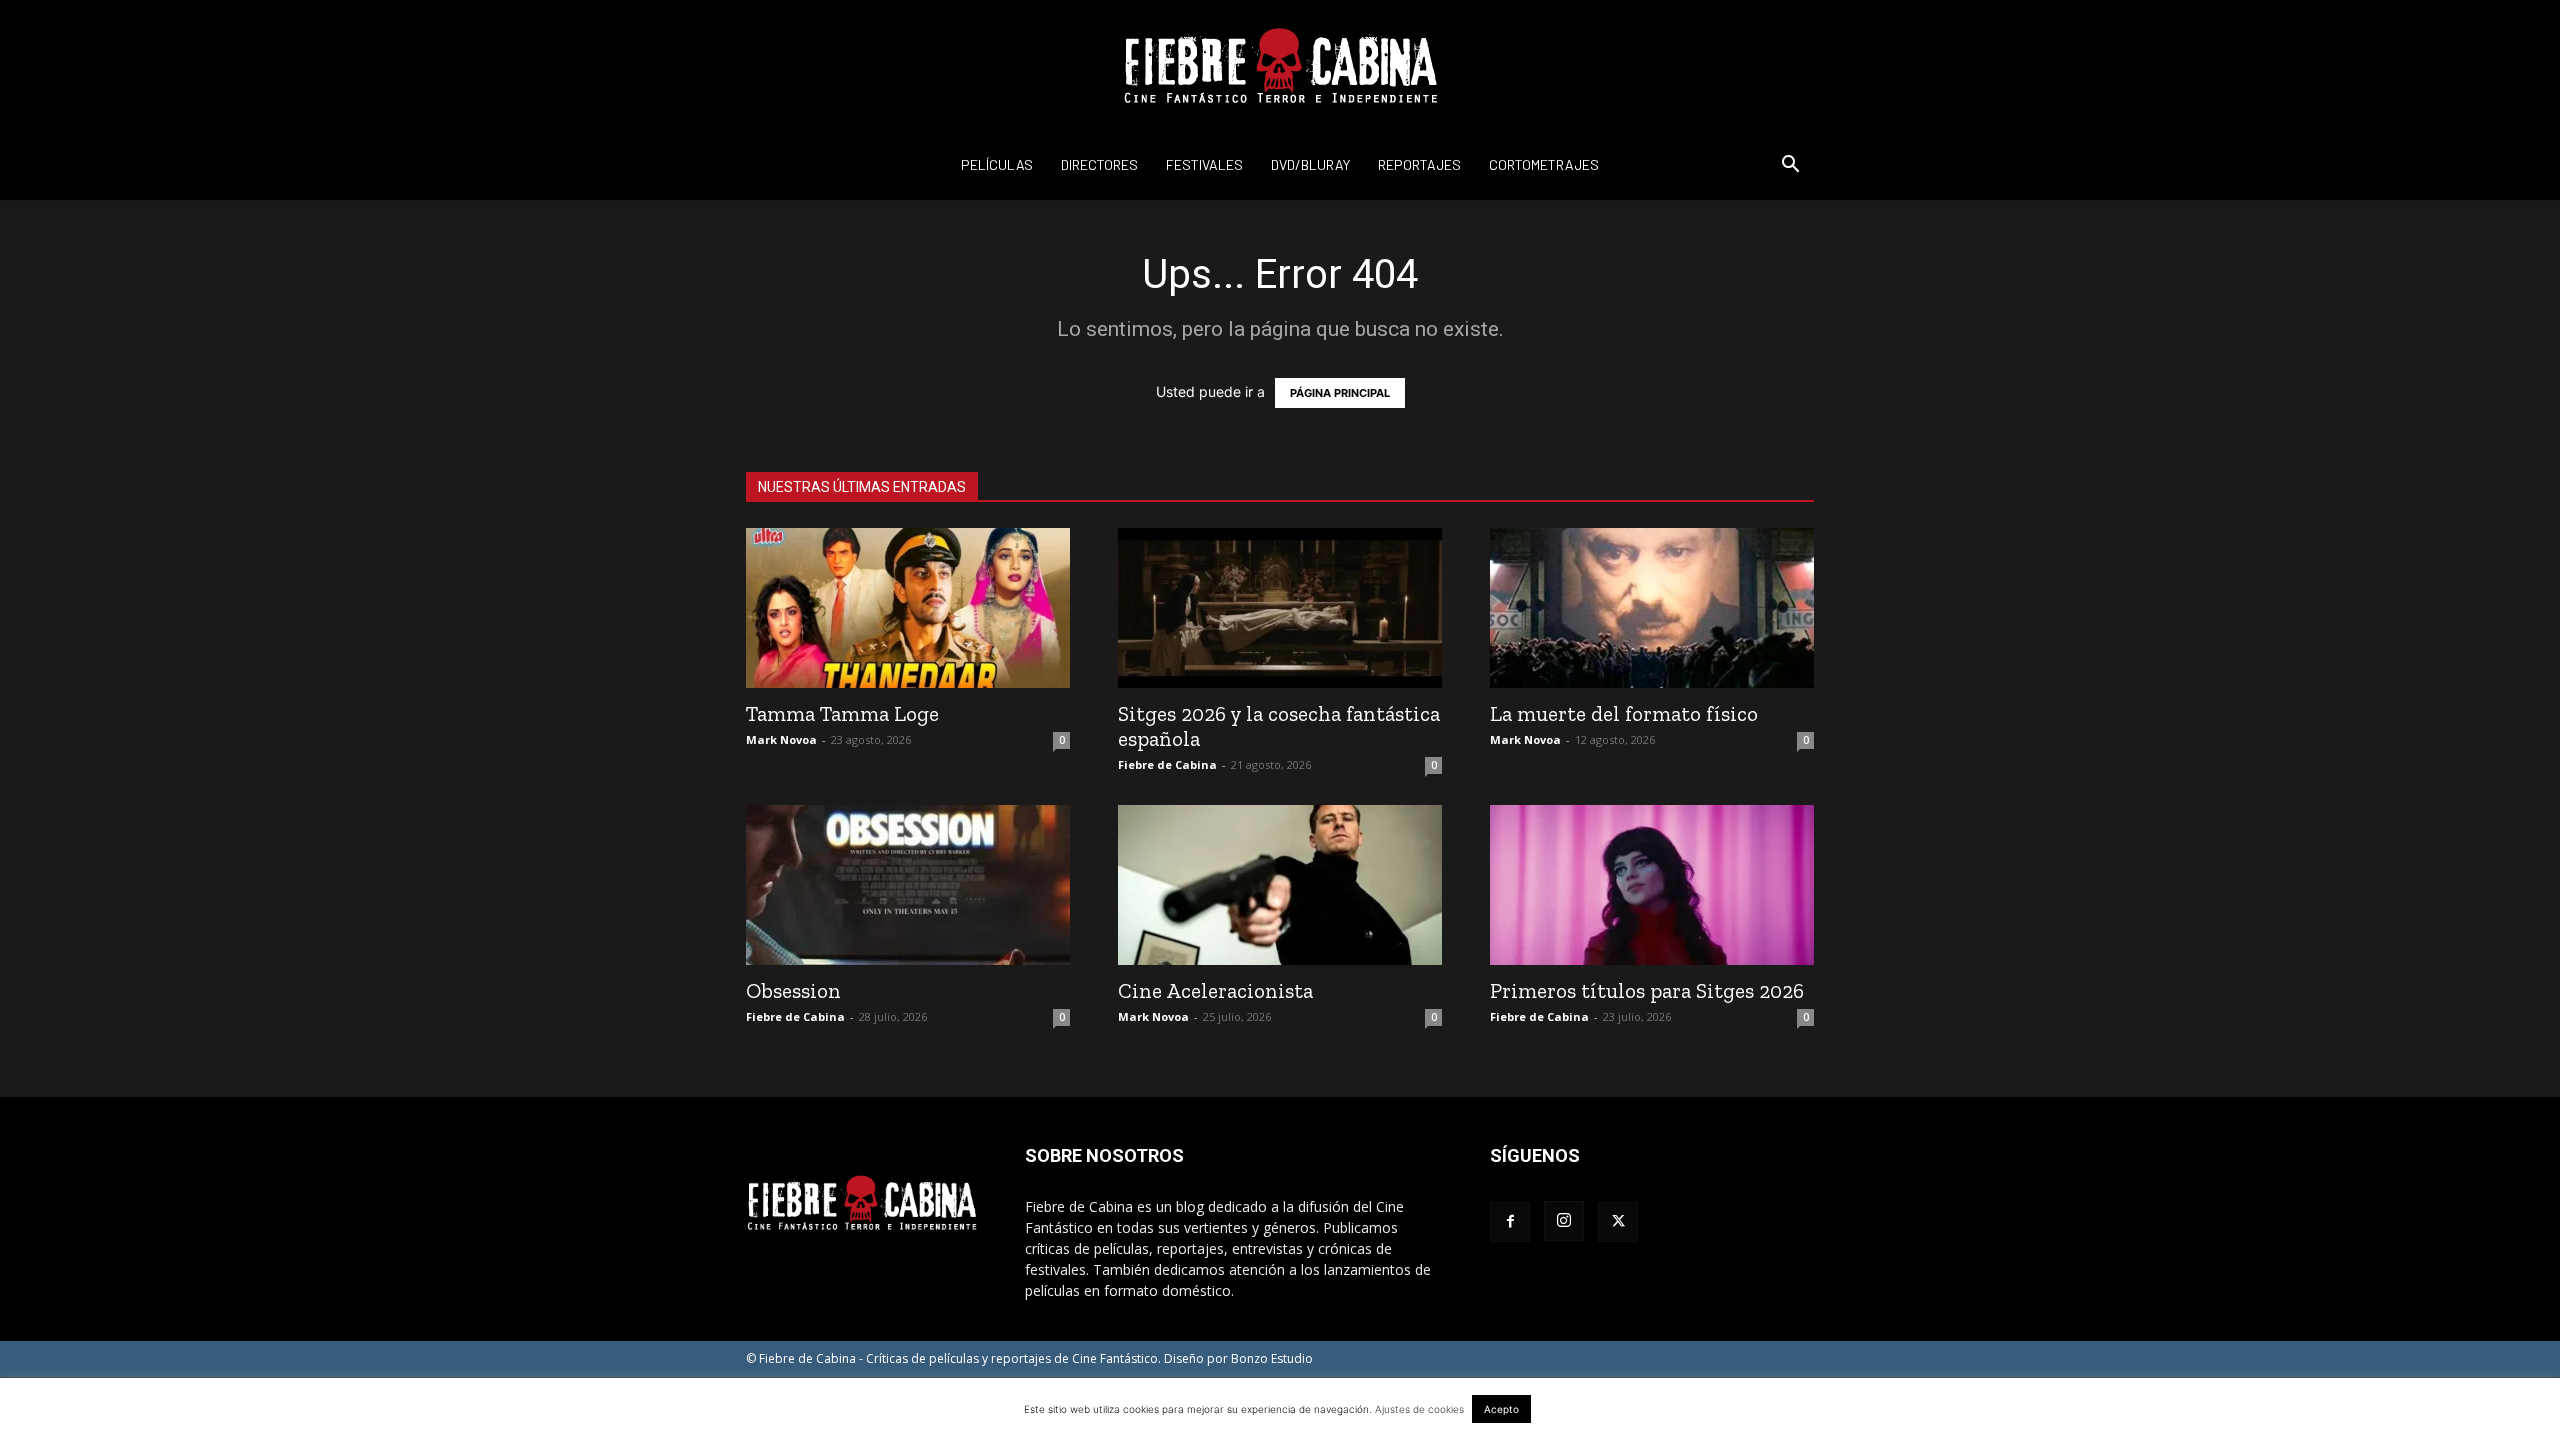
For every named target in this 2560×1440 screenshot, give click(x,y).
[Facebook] (1510, 1222)
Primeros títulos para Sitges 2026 (1647, 990)
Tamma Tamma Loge (842, 713)
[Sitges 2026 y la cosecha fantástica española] (1280, 608)
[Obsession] (908, 885)
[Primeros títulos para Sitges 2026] (1652, 885)
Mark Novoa (781, 739)
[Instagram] (1564, 1221)
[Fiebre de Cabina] (1280, 66)
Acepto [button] (1501, 1409)
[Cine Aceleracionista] (1280, 885)
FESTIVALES (1204, 164)
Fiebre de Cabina (1167, 764)
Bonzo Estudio (1272, 1358)
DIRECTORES (1099, 164)
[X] (1618, 1222)
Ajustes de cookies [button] (1419, 1409)
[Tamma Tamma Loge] (908, 608)
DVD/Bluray (1310, 164)
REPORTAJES (1419, 164)
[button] (1790, 166)
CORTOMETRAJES (1544, 164)
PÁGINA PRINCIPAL (1340, 393)
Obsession (793, 990)
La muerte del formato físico (1624, 713)
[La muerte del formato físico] (1652, 608)
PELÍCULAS (997, 164)
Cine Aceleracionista (1215, 990)
